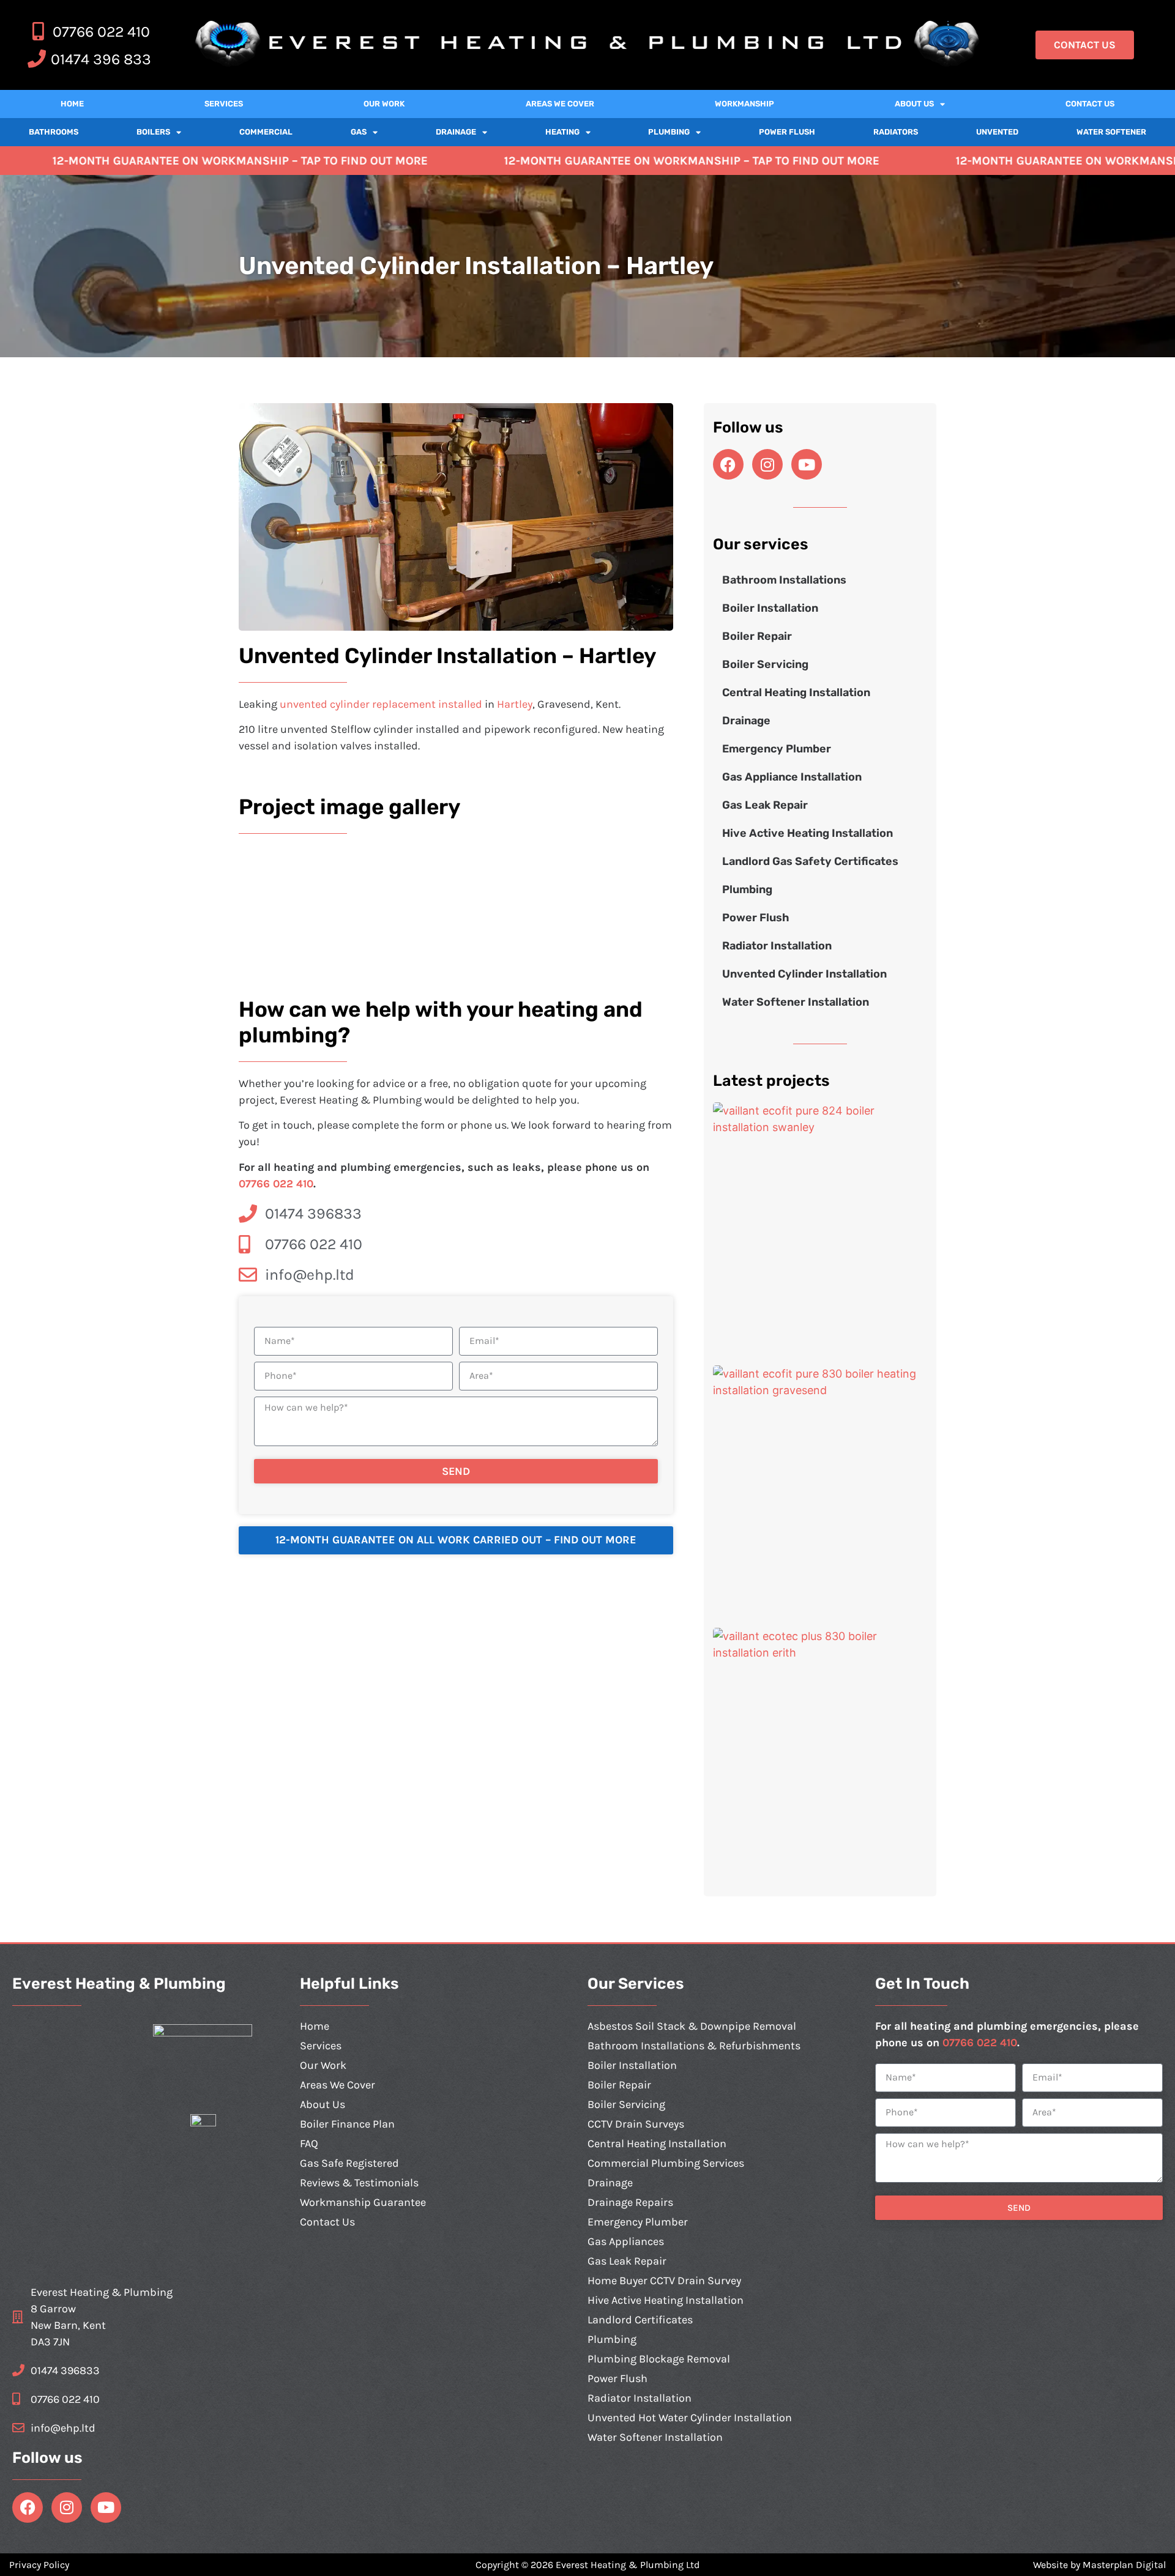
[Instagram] (767, 464)
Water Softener (1111, 132)
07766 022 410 (276, 1184)
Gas (359, 132)
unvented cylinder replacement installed (381, 704)
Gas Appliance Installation (792, 777)
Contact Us (1090, 104)
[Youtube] (807, 464)
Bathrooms (54, 132)
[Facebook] (728, 464)
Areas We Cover (560, 104)
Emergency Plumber (777, 749)
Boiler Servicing (765, 664)
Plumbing (669, 132)
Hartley (515, 704)
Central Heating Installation (796, 692)
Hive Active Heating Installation (808, 833)
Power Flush (787, 132)
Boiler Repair (757, 636)
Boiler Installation (770, 608)
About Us (914, 104)
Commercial (266, 132)
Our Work (384, 104)
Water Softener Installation (796, 1002)
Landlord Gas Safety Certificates (810, 861)
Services (224, 104)
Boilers (153, 132)
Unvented (997, 132)
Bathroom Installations (784, 580)
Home (72, 104)
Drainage (456, 132)
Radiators (896, 132)
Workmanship (744, 104)
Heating (562, 132)
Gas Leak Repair (765, 805)
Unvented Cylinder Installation (804, 974)
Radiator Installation (777, 946)
